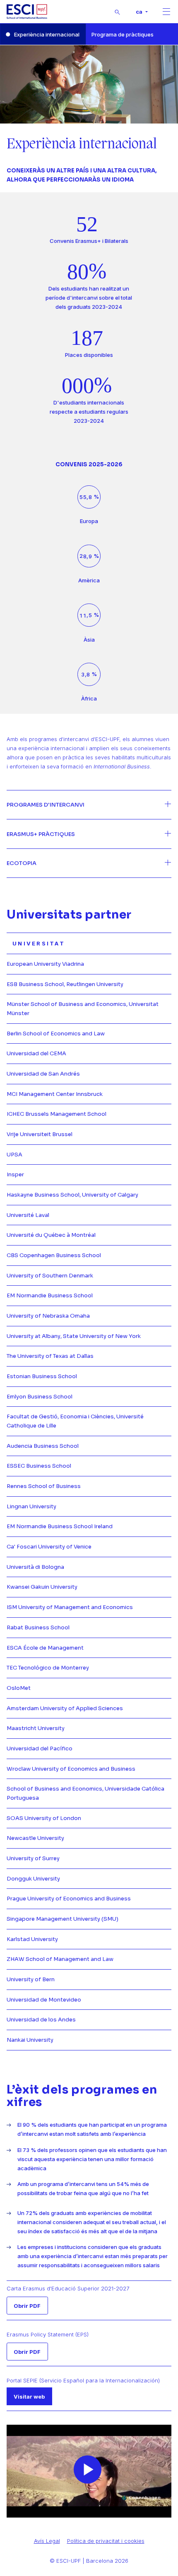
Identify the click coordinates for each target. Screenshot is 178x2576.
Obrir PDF (27, 2306)
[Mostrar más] (89, 805)
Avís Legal (47, 2541)
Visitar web (29, 2397)
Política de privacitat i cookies (106, 2541)
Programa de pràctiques (123, 34)
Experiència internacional (47, 34)
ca (140, 12)
